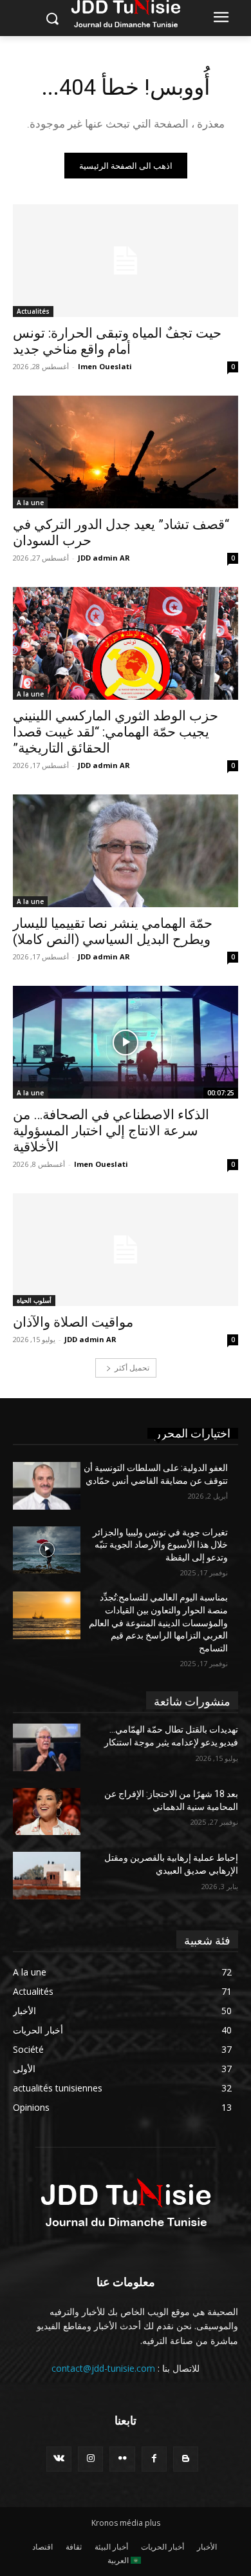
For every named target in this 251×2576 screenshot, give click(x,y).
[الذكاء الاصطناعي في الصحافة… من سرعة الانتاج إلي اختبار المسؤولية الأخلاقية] (126, 1042)
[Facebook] (154, 2459)
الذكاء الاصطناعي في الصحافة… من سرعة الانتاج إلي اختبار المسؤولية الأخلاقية (111, 1131)
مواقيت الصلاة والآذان (73, 1322)
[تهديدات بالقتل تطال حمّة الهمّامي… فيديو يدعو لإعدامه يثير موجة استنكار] (47, 1747)
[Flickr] (122, 2459)
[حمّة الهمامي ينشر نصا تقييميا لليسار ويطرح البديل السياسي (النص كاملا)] (126, 851)
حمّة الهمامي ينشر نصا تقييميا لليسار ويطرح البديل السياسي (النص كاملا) (113, 931)
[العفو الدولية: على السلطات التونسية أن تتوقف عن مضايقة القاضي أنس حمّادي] (47, 1486)
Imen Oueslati (105, 366)
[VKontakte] (59, 2459)
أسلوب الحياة (34, 1300)
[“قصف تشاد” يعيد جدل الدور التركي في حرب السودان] (126, 452)
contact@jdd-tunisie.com (103, 2368)
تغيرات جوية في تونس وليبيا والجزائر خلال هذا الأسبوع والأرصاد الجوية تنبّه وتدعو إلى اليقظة (160, 1545)
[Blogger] (186, 2459)
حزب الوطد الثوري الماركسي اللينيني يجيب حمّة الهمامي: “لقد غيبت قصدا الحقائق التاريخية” (116, 732)
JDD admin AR (104, 558)
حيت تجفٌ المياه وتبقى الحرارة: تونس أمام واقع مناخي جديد (117, 341)
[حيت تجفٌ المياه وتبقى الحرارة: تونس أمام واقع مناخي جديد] (126, 261)
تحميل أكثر (132, 1368)
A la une (30, 503)
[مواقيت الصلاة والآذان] (126, 1250)
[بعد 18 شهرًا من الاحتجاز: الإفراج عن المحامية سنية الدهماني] (47, 1812)
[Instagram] (90, 2459)
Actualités (33, 311)
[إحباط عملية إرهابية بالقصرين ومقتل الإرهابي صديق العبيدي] (47, 1876)
